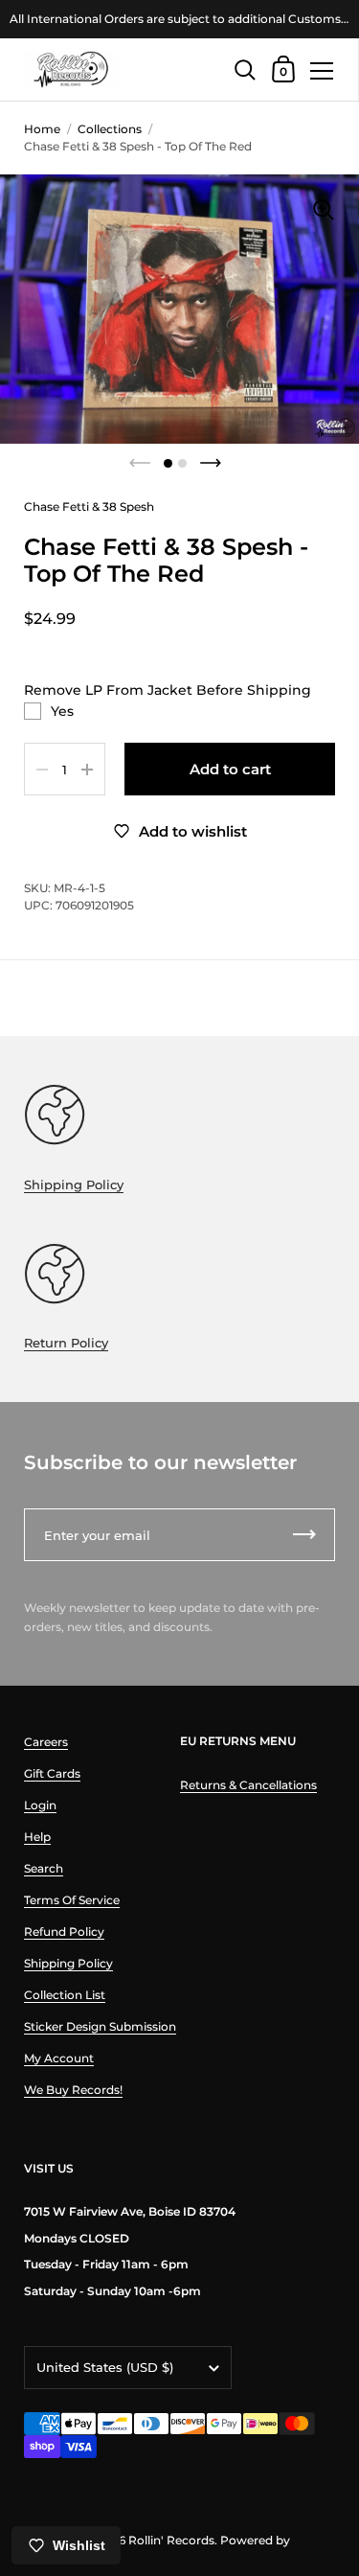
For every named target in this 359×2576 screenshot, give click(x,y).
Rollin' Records (171, 2540)
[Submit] (304, 1535)
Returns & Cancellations (248, 1785)
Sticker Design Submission (100, 2026)
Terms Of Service (72, 1900)
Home (42, 129)
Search (44, 1868)
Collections (110, 129)
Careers (46, 1742)
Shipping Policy (74, 1184)
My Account (59, 2058)
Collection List (65, 1995)
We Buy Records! (73, 2090)
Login (40, 1805)
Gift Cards (52, 1773)
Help (37, 1837)
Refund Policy (64, 1932)
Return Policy (66, 1343)
